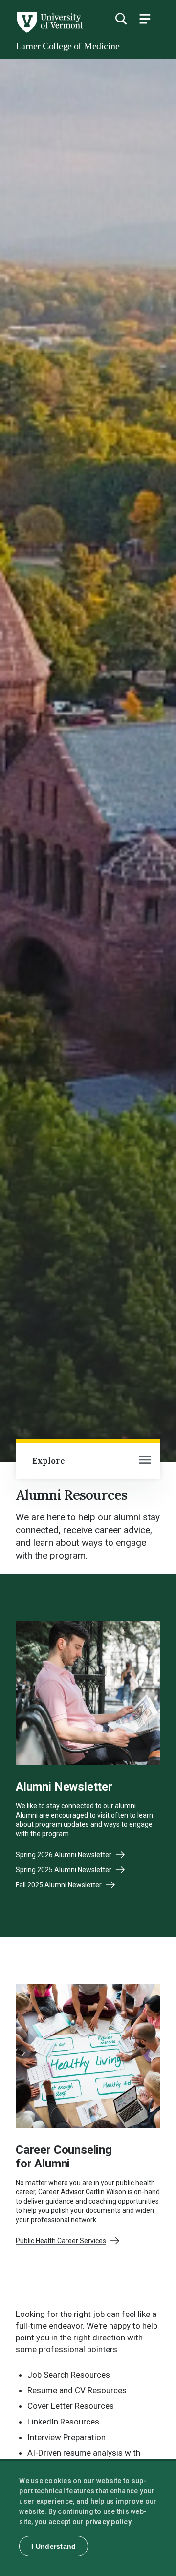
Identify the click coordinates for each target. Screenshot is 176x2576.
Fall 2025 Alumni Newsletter (59, 1885)
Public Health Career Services (61, 2241)
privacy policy (108, 2522)
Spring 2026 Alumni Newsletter (64, 1855)
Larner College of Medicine (67, 46)
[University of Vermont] (49, 30)
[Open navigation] (145, 1461)
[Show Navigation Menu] (145, 19)
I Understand (54, 2546)
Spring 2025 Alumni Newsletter (64, 1870)
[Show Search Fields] (121, 19)
